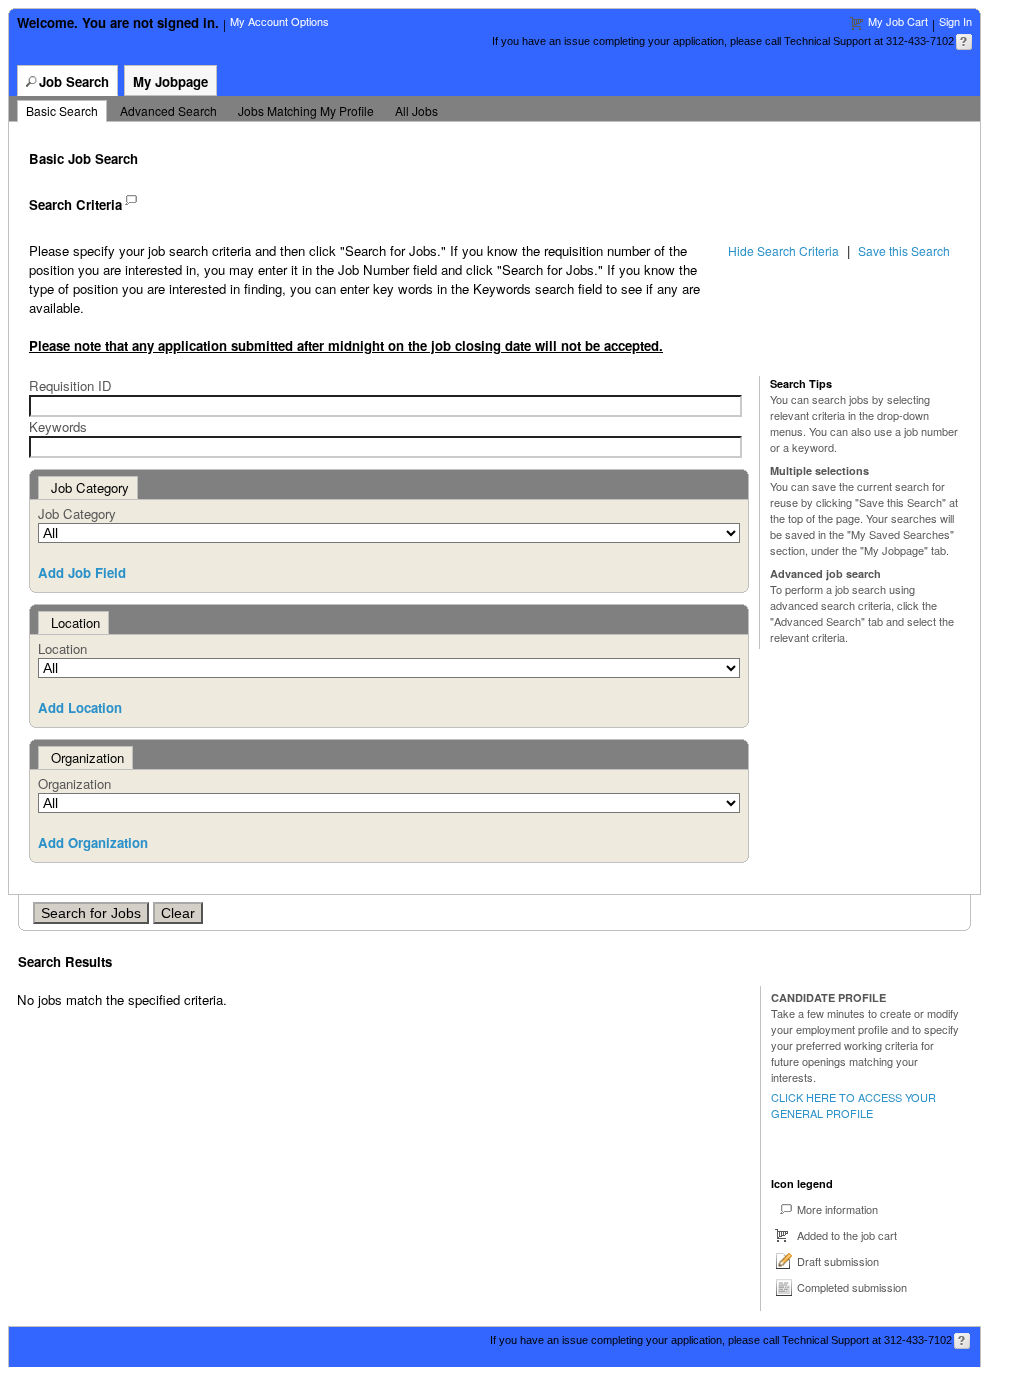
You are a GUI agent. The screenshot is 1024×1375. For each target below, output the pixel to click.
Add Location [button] (80, 707)
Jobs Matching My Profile (306, 110)
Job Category (77, 513)
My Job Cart (898, 21)
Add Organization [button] (93, 842)
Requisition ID (70, 385)
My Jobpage (170, 81)
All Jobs (416, 110)
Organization (74, 783)
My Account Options (279, 21)
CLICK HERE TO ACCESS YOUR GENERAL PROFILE (853, 1105)
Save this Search (904, 250)
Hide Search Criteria (783, 250)
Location (62, 648)
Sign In (955, 21)
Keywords (58, 426)
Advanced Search (168, 110)
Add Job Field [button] (82, 572)
